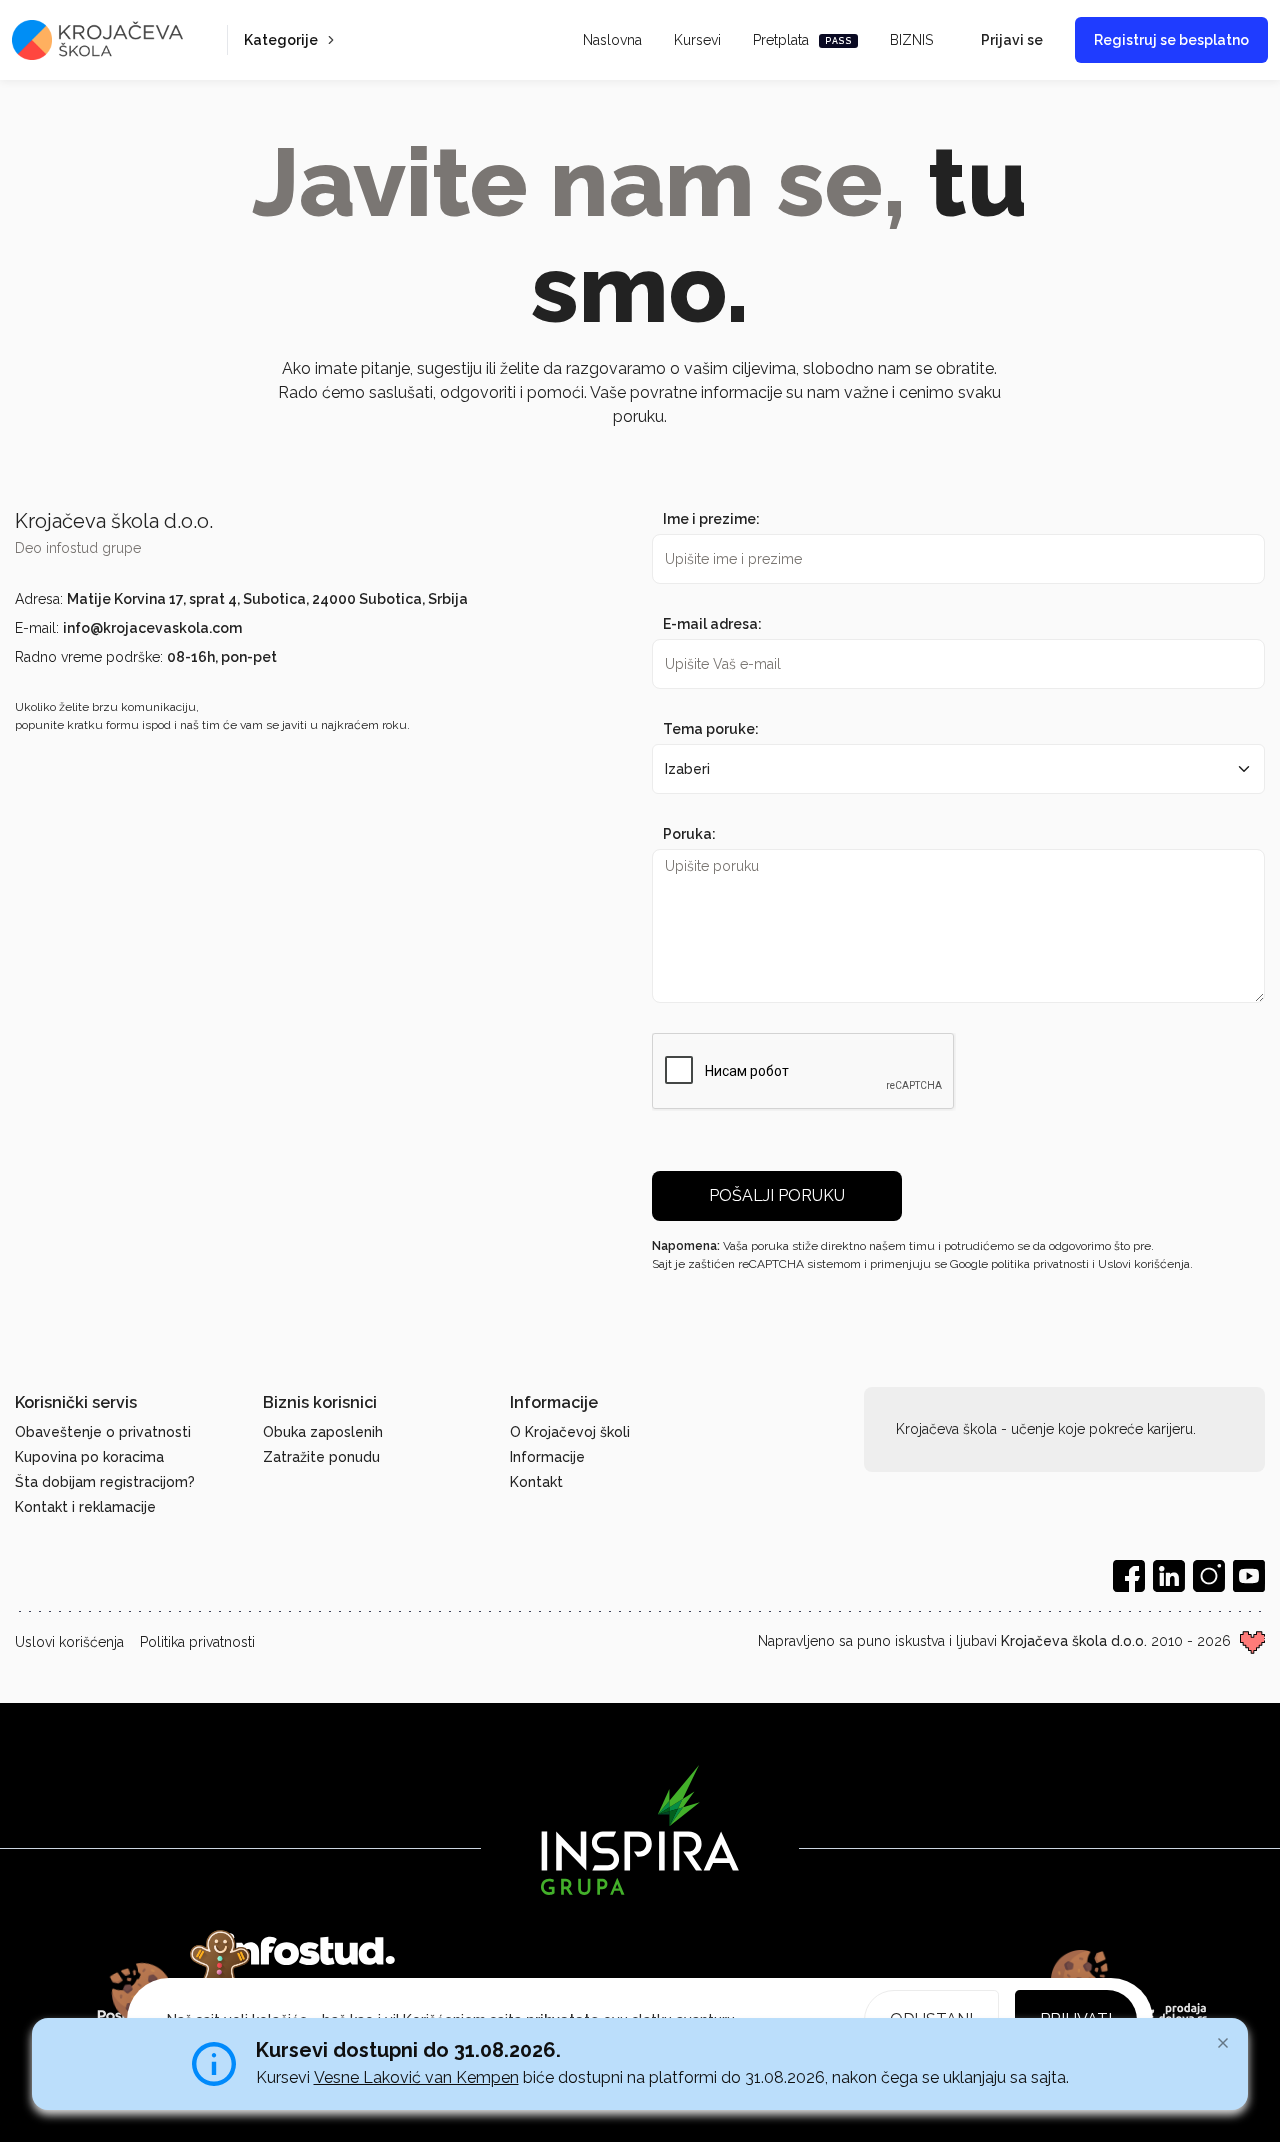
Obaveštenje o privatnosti (103, 1432)
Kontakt (536, 1482)
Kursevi (697, 40)
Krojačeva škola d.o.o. (1074, 1641)
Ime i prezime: (711, 519)
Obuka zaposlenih (323, 1432)
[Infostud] (309, 1951)
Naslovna (612, 40)
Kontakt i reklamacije (85, 1507)
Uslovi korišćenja (69, 1642)
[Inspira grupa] (640, 1830)
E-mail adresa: (712, 624)
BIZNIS (911, 40)
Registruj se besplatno (1171, 40)
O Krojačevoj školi (570, 1432)
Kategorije (281, 40)
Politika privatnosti (197, 1642)
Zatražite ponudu (321, 1457)
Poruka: (689, 834)
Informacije (547, 1457)
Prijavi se (1012, 40)
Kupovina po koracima (89, 1457)
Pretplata (802, 40)
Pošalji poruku (777, 1195)
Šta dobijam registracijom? (105, 1482)
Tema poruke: (711, 729)
